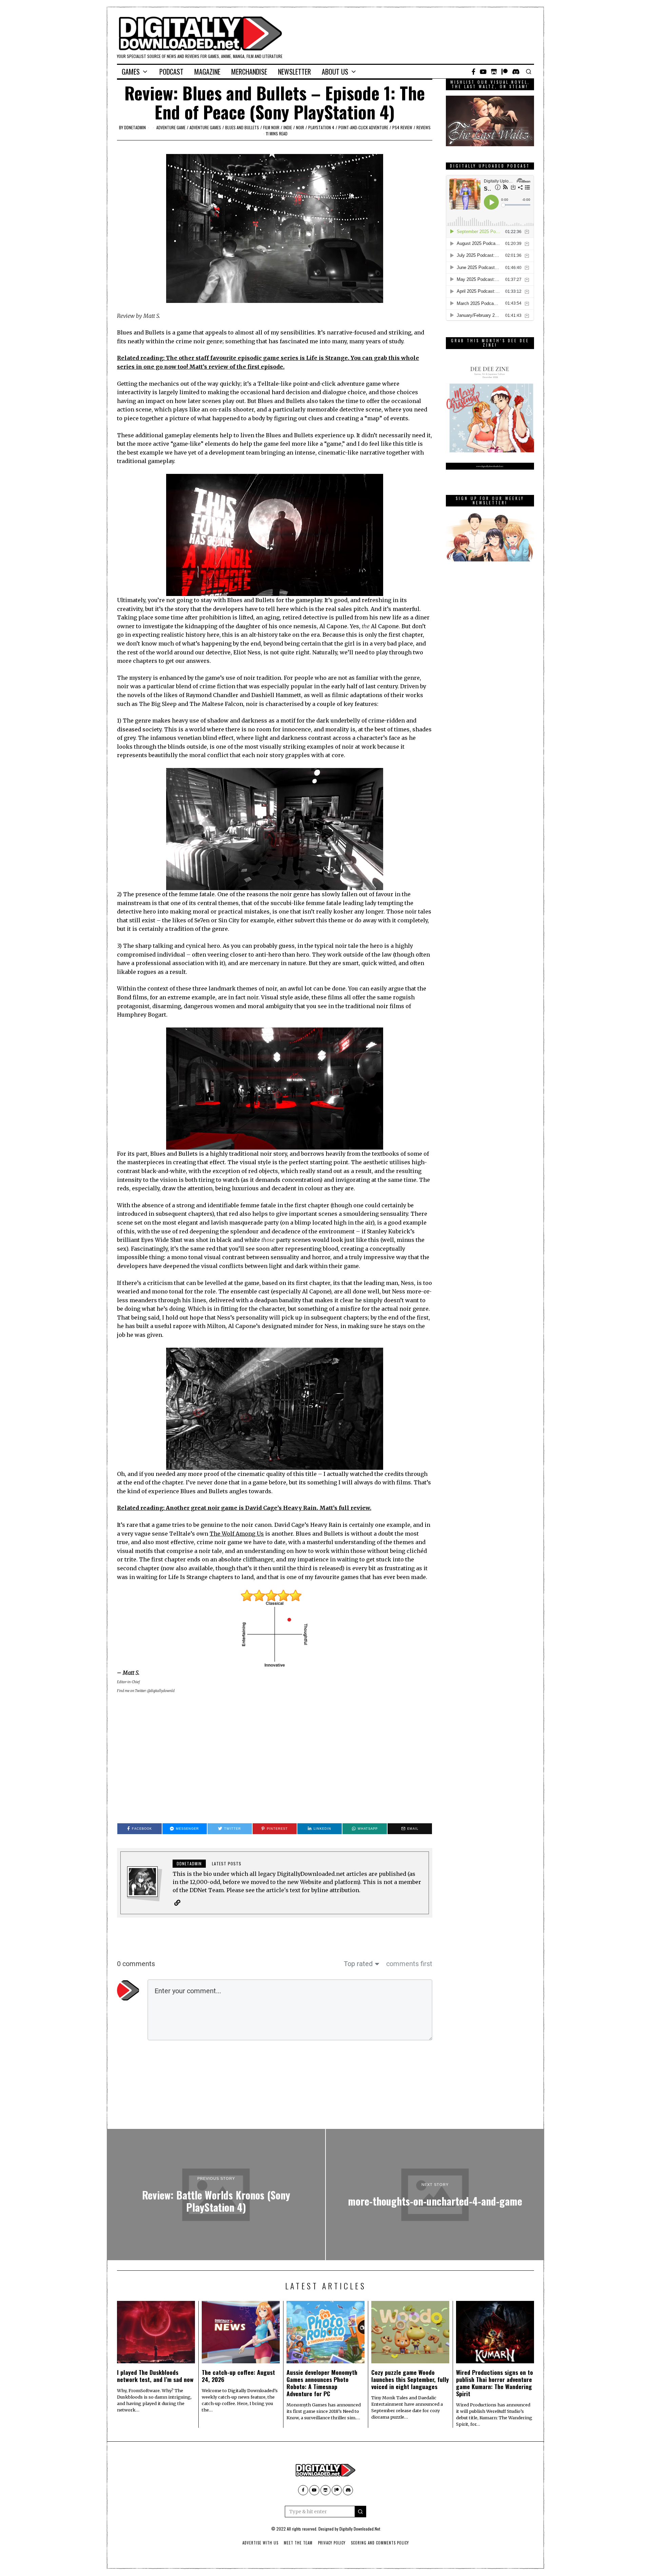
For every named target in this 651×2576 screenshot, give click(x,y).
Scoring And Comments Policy (380, 2543)
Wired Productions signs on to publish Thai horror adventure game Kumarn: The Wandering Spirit (495, 2383)
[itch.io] (494, 72)
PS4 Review (402, 127)
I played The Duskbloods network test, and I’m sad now (155, 2376)
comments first (409, 1964)
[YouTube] (483, 72)
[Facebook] (474, 72)
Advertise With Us (260, 2543)
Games (131, 72)
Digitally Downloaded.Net (360, 2529)
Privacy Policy (332, 2543)
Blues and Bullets (242, 127)
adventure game (171, 127)
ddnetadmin (135, 127)
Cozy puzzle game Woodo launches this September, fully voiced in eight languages (410, 2379)
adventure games (205, 127)
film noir (271, 127)
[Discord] (516, 72)
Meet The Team (298, 2543)
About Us (335, 72)
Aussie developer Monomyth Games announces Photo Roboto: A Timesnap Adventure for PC (322, 2383)
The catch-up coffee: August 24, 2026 (238, 2376)
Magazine (207, 72)
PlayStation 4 (321, 127)
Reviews (423, 127)
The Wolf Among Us (237, 1534)
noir (300, 127)
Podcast (171, 72)
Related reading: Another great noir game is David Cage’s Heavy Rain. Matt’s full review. (244, 1508)
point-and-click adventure (363, 127)
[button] (360, 2512)
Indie (288, 127)
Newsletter (294, 72)
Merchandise (249, 72)
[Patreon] (505, 72)
